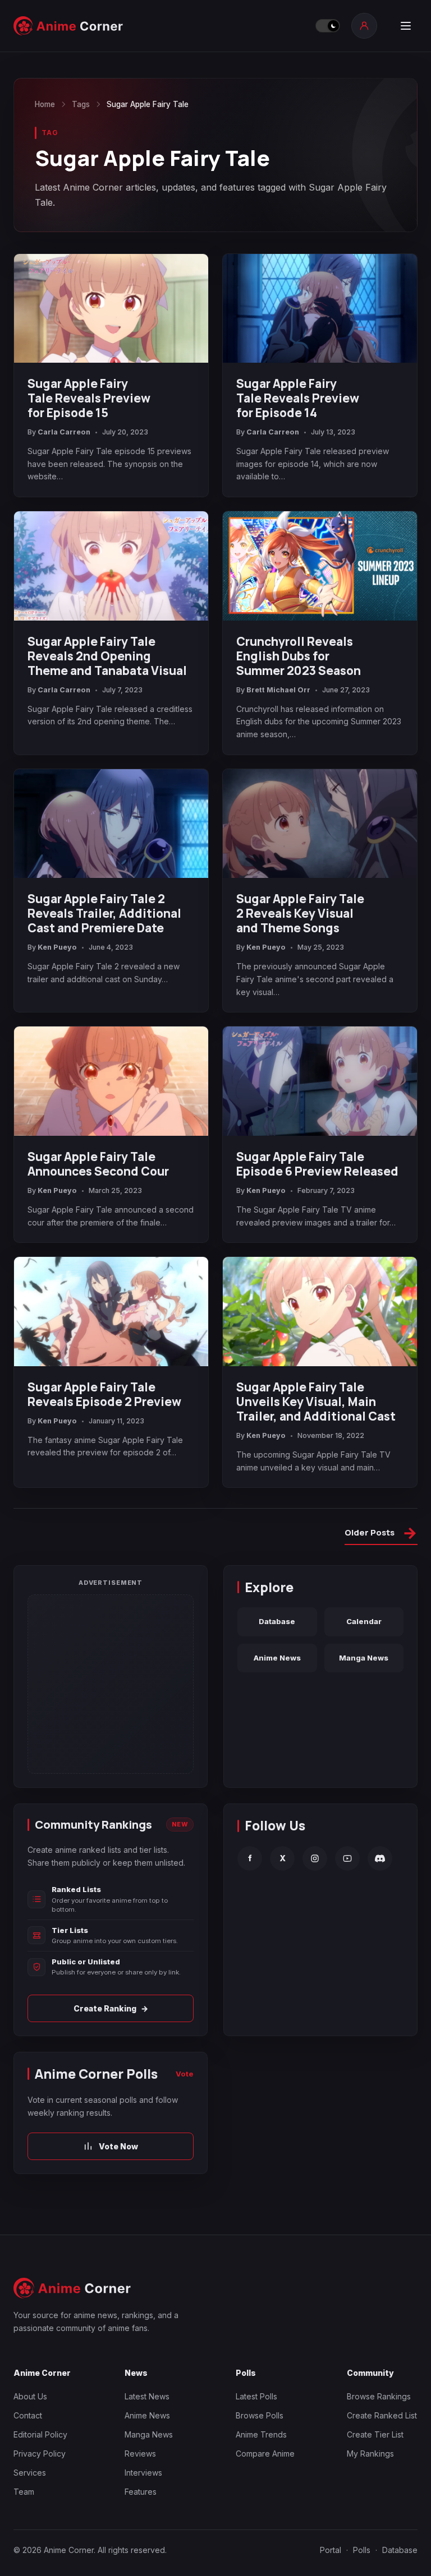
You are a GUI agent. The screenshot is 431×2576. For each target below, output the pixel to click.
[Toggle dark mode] (328, 26)
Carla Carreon (64, 432)
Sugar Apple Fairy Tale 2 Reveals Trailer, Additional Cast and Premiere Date (104, 913)
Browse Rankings (379, 2396)
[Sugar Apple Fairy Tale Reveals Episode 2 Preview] (111, 1312)
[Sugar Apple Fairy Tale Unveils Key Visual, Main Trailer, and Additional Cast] (320, 1312)
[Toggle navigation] (406, 26)
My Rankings (370, 2454)
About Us (30, 2396)
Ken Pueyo (57, 947)
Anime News (277, 1658)
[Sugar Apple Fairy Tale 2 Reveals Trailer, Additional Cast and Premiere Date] (111, 824)
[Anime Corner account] (364, 26)
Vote (185, 2074)
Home (45, 104)
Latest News (147, 2396)
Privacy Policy (40, 2454)
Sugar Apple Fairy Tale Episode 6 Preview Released (317, 1164)
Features (141, 2492)
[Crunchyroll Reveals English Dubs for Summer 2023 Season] (320, 566)
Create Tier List (375, 2434)
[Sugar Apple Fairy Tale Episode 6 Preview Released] (320, 1081)
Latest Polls (256, 2396)
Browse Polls (260, 2415)
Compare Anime (265, 2454)
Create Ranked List (382, 2415)
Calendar (364, 1621)
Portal (331, 2550)
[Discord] (380, 1858)
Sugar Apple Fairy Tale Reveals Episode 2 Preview (104, 1394)
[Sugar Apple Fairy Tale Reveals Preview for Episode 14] (320, 309)
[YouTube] (347, 1858)
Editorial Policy (40, 2434)
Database (277, 1621)
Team (24, 2492)
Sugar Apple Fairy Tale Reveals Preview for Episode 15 (89, 398)
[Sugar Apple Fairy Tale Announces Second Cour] (111, 1081)
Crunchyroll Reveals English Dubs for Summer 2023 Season (299, 656)
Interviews (143, 2473)
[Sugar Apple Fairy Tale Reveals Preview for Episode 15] (111, 309)
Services (30, 2473)
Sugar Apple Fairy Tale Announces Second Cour (98, 1164)
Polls (362, 2550)
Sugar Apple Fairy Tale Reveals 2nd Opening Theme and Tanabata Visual (107, 656)
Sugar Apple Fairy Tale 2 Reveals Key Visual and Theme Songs (300, 913)
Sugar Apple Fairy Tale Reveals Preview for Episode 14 (298, 398)
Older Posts (381, 1534)
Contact (28, 2415)
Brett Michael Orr (278, 690)
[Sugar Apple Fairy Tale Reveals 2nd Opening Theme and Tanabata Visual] (111, 566)
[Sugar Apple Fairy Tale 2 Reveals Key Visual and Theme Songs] (320, 824)
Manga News (364, 1658)
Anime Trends (261, 2434)
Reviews (140, 2454)
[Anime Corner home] (68, 26)
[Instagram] (315, 1858)
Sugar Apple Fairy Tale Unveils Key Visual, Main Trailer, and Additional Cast (316, 1402)
